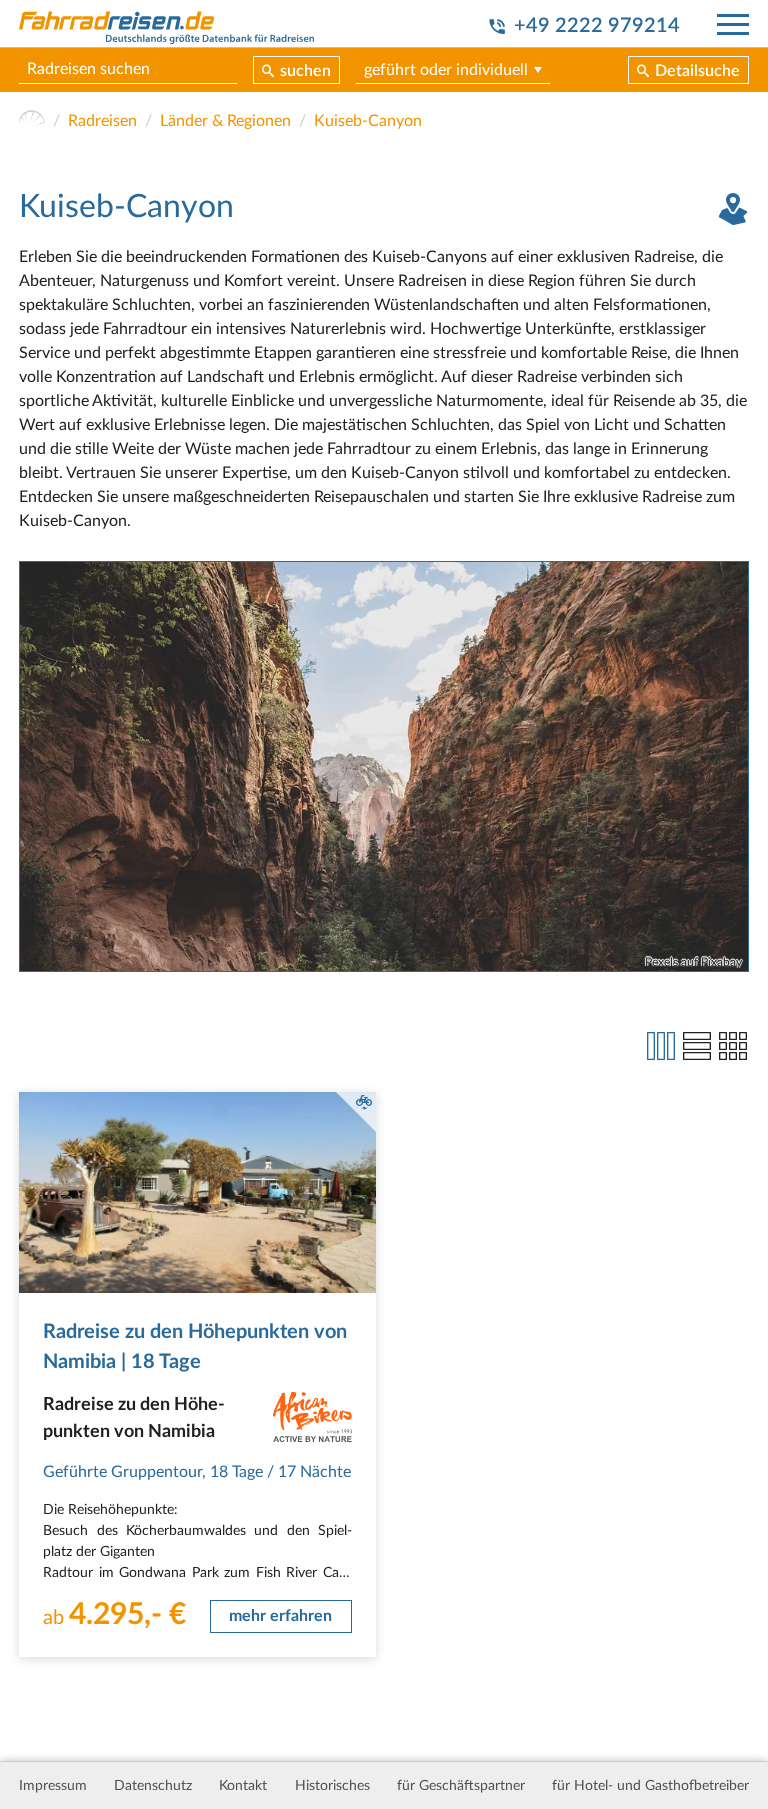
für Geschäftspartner (461, 1786)
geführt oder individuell (446, 70)
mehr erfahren (280, 1616)
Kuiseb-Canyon (368, 121)
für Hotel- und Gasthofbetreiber (650, 1786)
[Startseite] (32, 121)
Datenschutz (153, 1786)
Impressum (53, 1786)
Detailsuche (697, 71)
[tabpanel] (384, 767)
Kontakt (243, 1786)
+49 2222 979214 (597, 26)
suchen (305, 71)
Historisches (332, 1786)
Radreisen (102, 121)
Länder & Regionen (225, 121)
